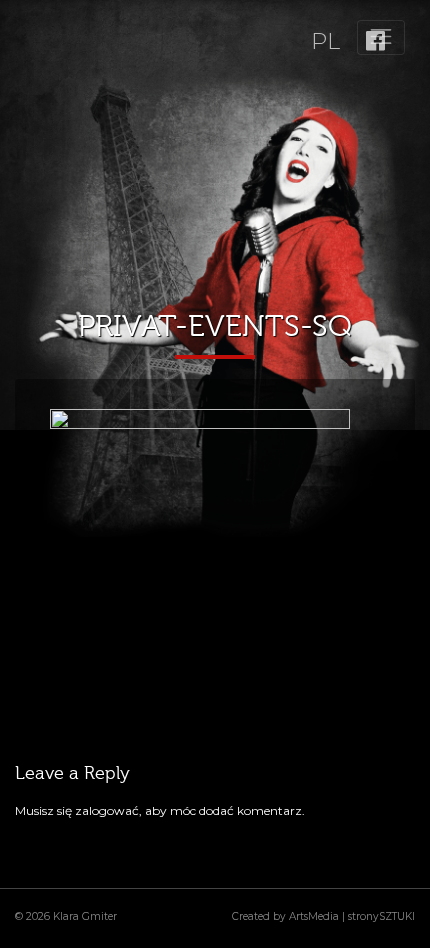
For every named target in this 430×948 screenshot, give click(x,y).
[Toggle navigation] (381, 37)
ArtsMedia (314, 916)
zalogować (107, 810)
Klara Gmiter (85, 916)
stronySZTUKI (381, 916)
